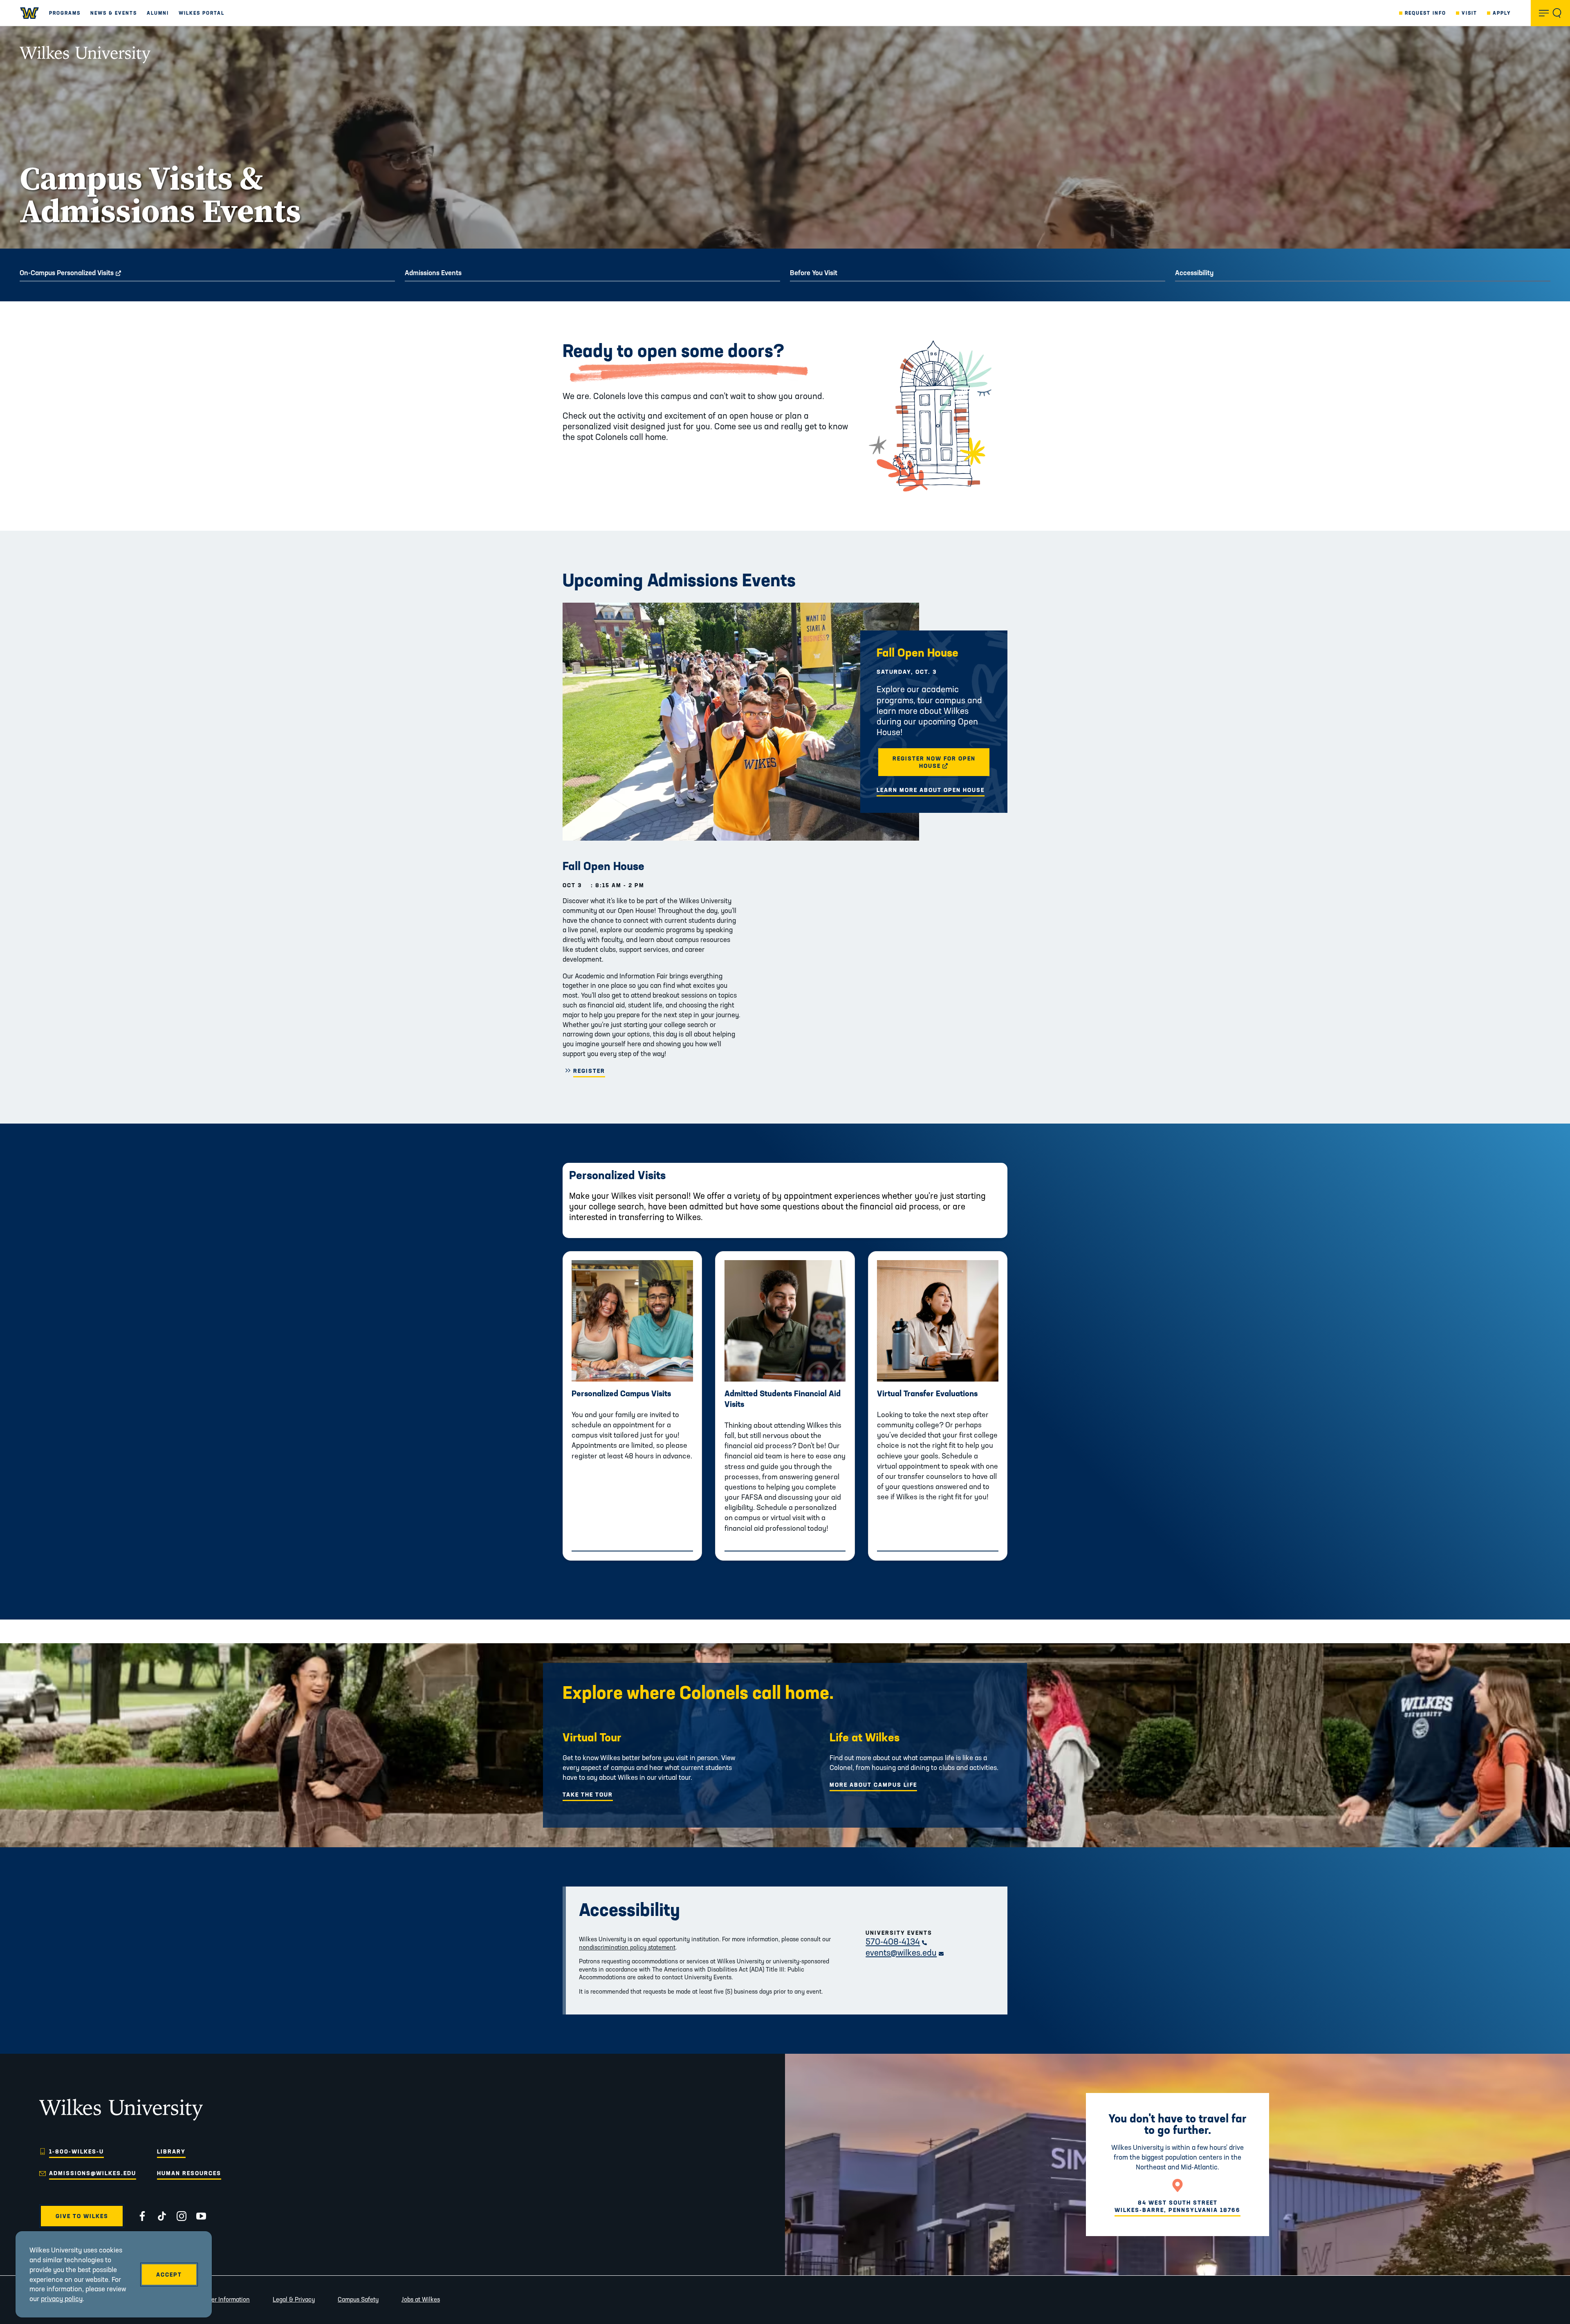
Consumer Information (220, 2299)
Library (171, 2151)
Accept (169, 2275)
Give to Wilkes (82, 2216)
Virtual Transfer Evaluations (927, 1393)
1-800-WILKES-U (76, 2151)
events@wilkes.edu (905, 1953)
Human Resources (189, 2173)
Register (589, 1071)
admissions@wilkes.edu (93, 2173)
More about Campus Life (873, 1785)
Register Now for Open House (942, 762)
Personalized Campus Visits (621, 1393)
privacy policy (62, 2298)
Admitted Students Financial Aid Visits (783, 1399)
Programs (65, 13)
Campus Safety (358, 2299)
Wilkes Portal (202, 13)
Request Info (1425, 13)
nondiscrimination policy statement (627, 1947)
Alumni (158, 13)
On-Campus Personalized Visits (93, 273)
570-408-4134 (896, 1942)
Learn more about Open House (931, 790)
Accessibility (1194, 273)
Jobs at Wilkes (421, 2299)
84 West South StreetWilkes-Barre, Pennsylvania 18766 (1177, 2206)
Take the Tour (588, 1795)
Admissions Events (433, 273)
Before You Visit (814, 273)
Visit (1469, 13)
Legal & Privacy (294, 2299)
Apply (1502, 13)
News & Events (114, 13)
